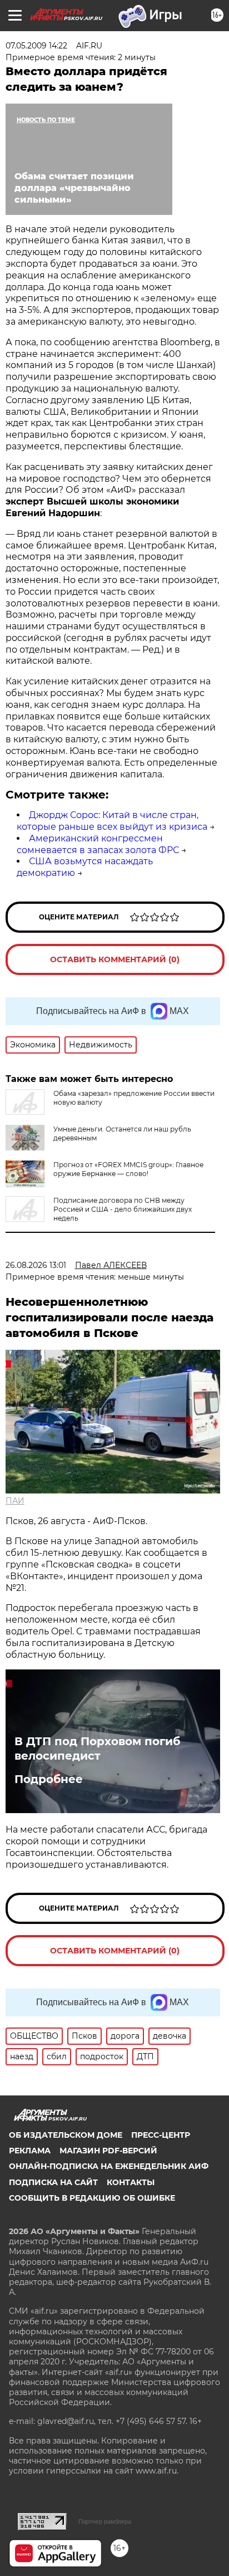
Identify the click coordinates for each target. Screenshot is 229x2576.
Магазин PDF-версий (108, 2151)
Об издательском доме (66, 2135)
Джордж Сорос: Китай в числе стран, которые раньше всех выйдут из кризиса (112, 821)
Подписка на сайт (53, 2182)
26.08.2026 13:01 (36, 1265)
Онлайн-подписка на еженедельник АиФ (109, 2166)
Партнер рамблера (105, 2521)
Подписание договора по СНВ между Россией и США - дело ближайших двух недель (123, 1209)
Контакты (131, 2182)
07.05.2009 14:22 (36, 46)
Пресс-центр (161, 2135)
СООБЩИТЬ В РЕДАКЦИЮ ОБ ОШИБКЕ (92, 2198)
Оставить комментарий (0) (115, 959)
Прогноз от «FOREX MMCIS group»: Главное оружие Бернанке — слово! (128, 1169)
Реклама (30, 2151)
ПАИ (15, 1501)
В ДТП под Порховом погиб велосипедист (97, 1749)
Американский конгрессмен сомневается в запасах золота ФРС (98, 844)
